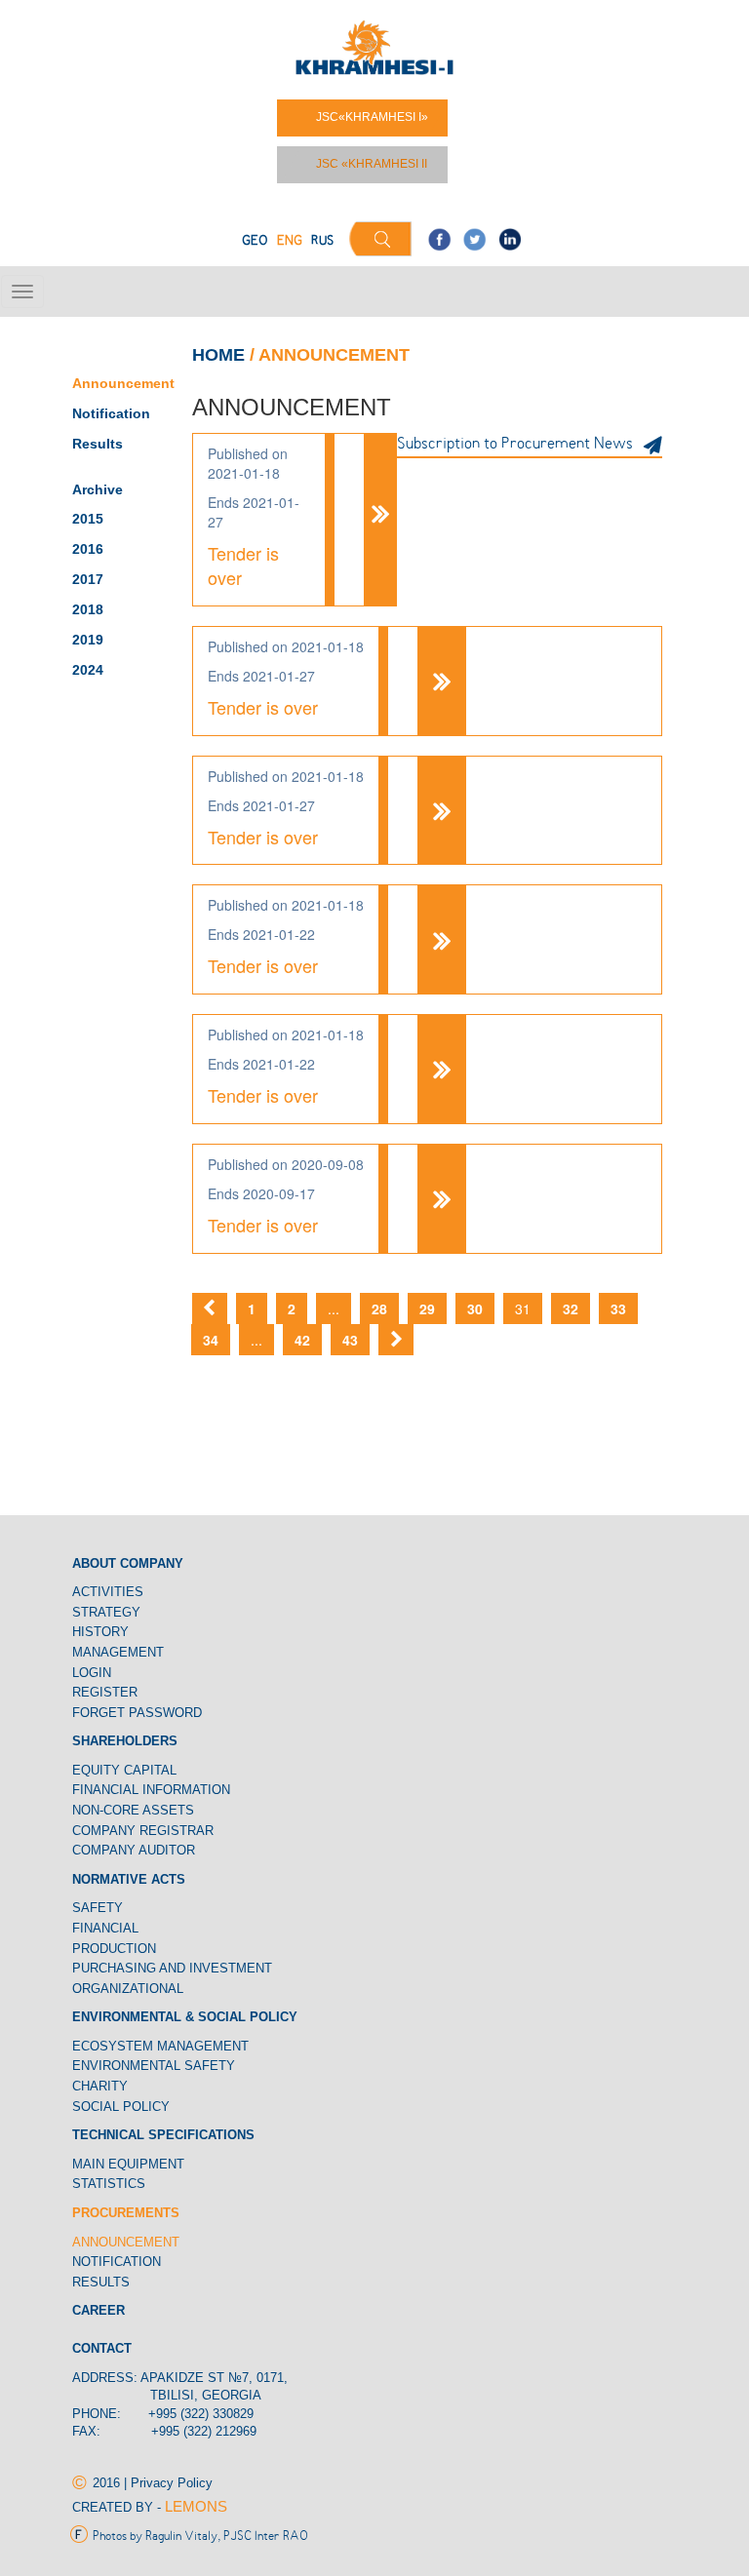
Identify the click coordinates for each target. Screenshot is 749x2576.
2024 (88, 670)
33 (618, 1308)
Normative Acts (129, 1879)
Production (114, 1949)
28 (379, 1308)
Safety (98, 1908)
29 (427, 1308)
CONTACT (102, 2348)
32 (571, 1308)
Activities (108, 1592)
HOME (218, 355)
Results (98, 444)
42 (302, 1340)
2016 (88, 549)
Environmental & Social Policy (185, 2017)
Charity (100, 2086)
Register (105, 1692)
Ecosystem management (160, 2046)
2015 (88, 519)
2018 (88, 609)
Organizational (128, 1989)
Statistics (109, 2184)
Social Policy (121, 2107)
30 (475, 1308)
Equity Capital (124, 1770)
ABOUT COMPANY (128, 1563)
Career (99, 2310)
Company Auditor (134, 1850)
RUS (322, 241)
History (100, 1632)
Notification (113, 413)
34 (211, 1340)
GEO (255, 241)
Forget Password (137, 1713)
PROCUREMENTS (126, 2213)
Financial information (151, 1790)
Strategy (106, 1612)
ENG (290, 241)
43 (350, 1340)
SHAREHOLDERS (125, 1741)
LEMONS (196, 2506)
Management (118, 1652)
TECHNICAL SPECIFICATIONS (163, 2135)
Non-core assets (133, 1810)
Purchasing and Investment (172, 1968)
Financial (105, 1928)
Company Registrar (143, 1831)
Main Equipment (128, 2164)
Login (92, 1673)
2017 (88, 579)
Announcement (123, 383)
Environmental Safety (154, 2066)
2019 (88, 640)
